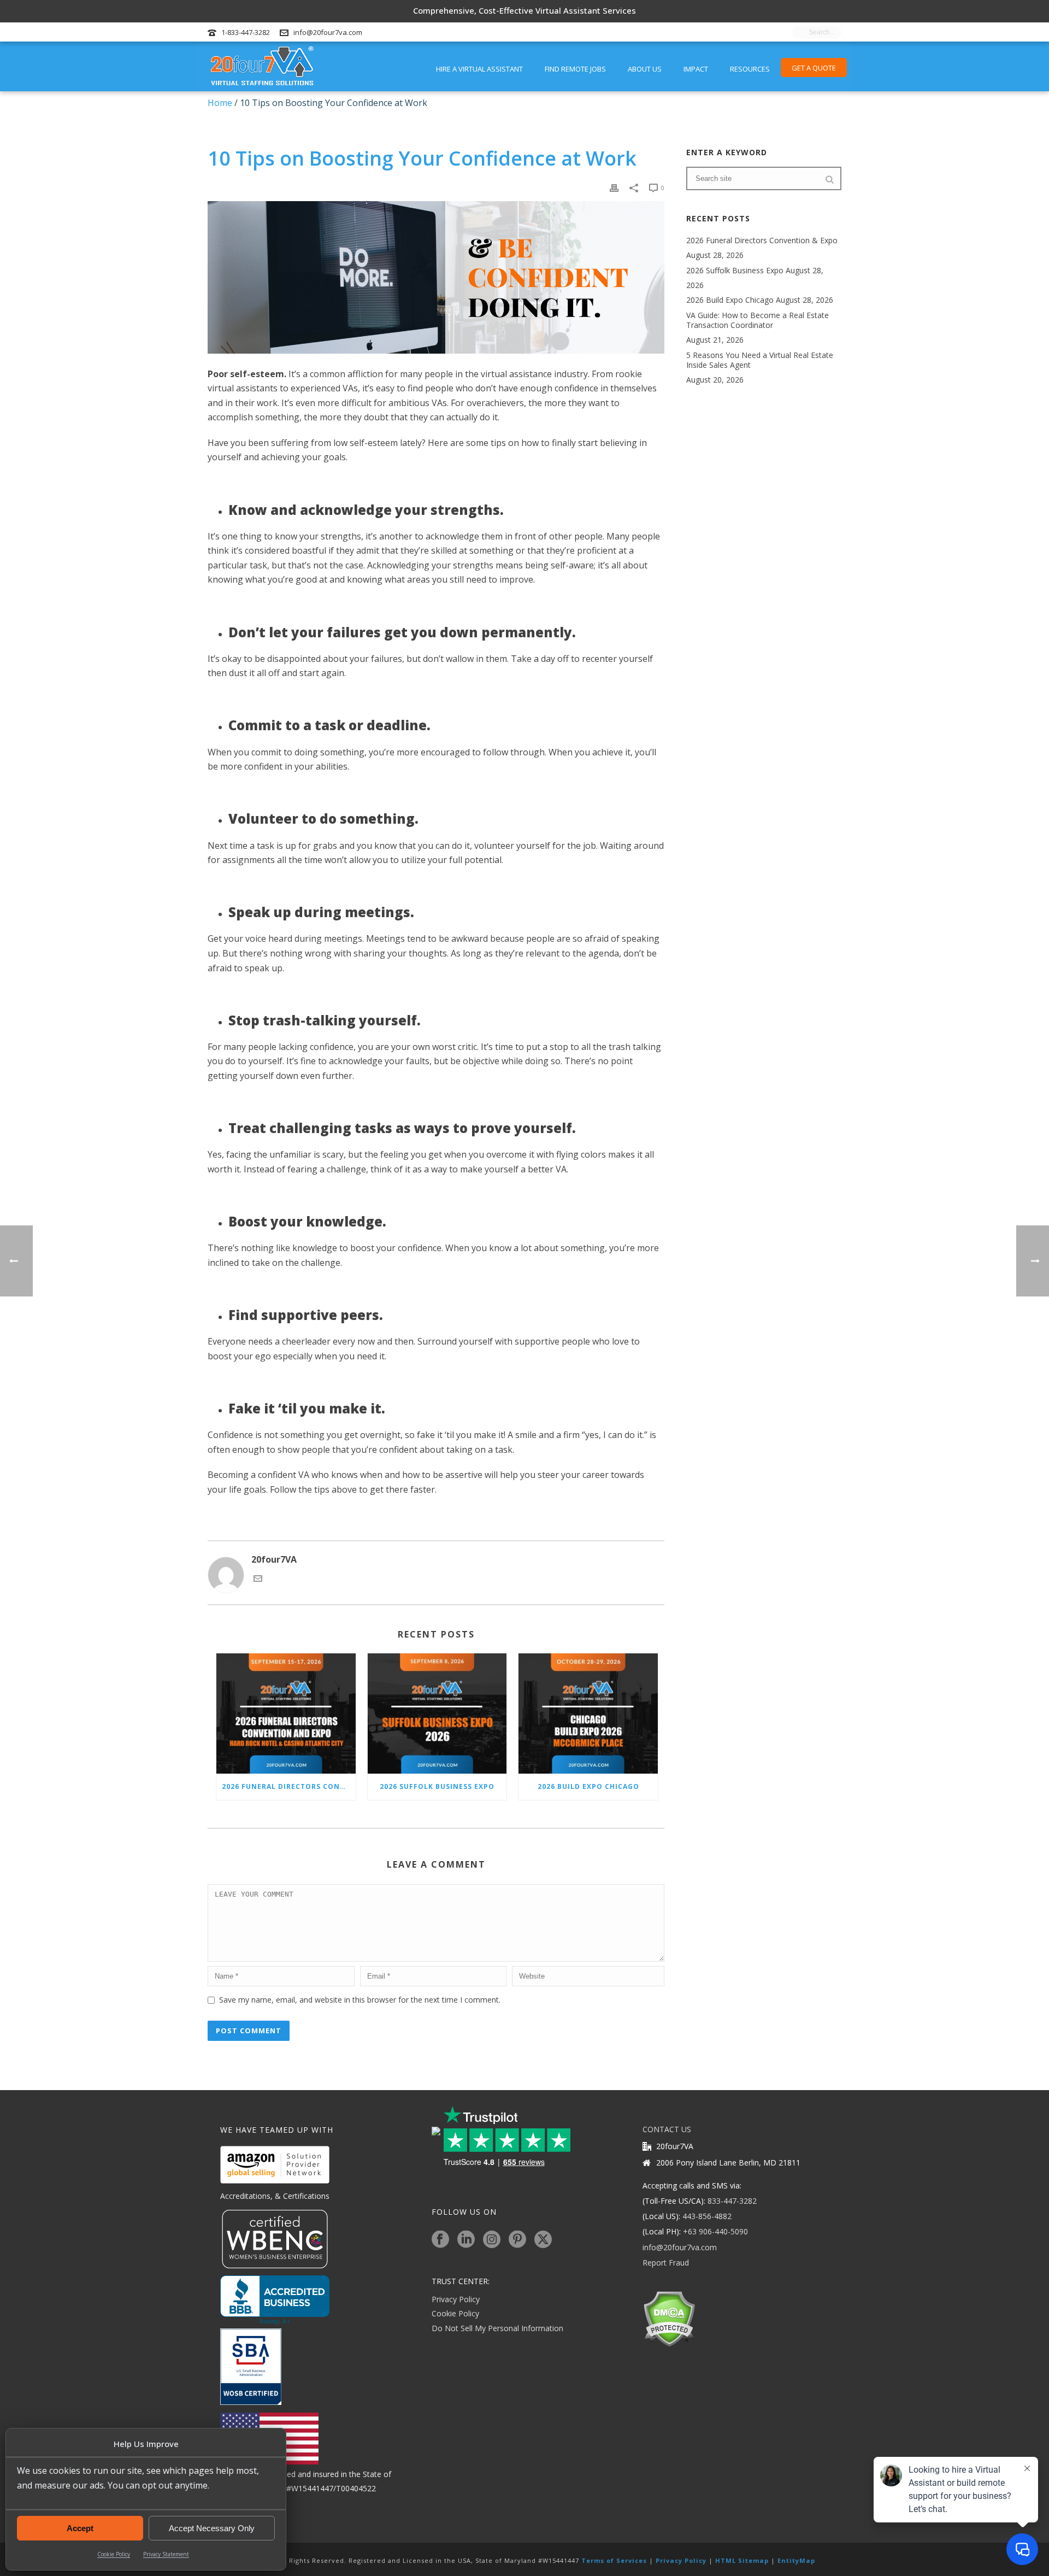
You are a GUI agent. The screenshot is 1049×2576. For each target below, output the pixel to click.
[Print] (614, 187)
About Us (645, 69)
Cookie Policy (114, 2554)
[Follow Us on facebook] (440, 2240)
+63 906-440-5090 (715, 2231)
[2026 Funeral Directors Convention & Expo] (286, 1714)
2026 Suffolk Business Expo (437, 1786)
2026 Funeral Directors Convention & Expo (289, 1786)
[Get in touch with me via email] (258, 1580)
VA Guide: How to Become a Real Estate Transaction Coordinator (758, 320)
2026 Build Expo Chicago (588, 1786)
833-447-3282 (732, 2201)
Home (220, 103)
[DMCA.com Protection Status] (669, 2318)
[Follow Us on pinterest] (517, 2240)
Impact (696, 69)
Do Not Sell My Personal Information (497, 2328)
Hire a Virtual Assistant (479, 69)
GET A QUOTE (814, 68)
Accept (80, 2528)
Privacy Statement (166, 2554)
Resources (750, 69)
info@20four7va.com (328, 32)
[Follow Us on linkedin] (466, 2240)
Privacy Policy (456, 2299)
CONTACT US (667, 2129)
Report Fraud (666, 2263)
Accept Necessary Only (212, 2528)
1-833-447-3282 (246, 32)
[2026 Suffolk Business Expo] (437, 1714)
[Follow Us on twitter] (543, 2240)
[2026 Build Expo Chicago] (588, 1714)
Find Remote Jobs (575, 69)
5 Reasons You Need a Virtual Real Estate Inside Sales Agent (760, 360)
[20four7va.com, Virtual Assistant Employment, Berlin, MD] (275, 2300)
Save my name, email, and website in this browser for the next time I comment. (360, 2000)
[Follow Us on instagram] (492, 2240)
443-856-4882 (707, 2216)
